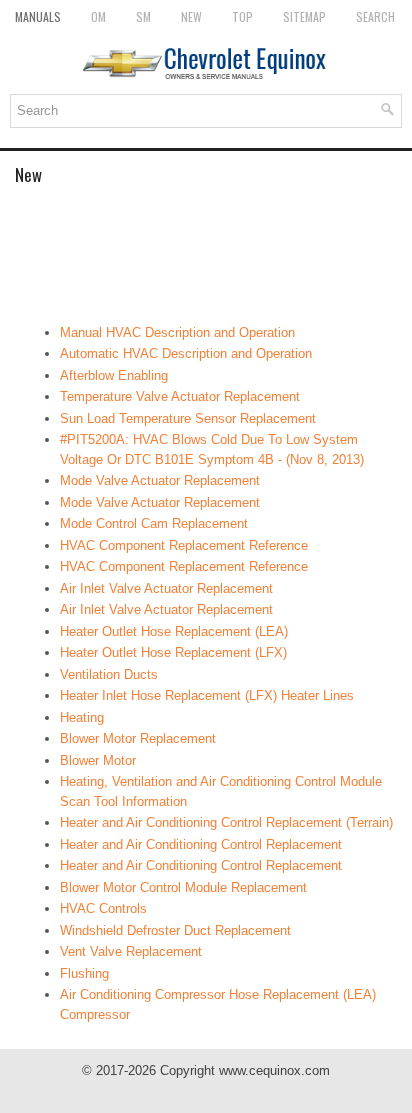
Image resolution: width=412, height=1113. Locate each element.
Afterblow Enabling (114, 375)
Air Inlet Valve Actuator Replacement (166, 588)
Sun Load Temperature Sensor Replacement (188, 418)
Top (242, 16)
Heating (82, 717)
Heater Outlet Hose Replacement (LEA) (174, 631)
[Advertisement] (206, 253)
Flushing (84, 973)
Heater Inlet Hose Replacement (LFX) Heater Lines (207, 695)
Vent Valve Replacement (131, 951)
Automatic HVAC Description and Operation (186, 353)
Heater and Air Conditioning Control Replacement (201, 844)
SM (143, 16)
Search (375, 16)
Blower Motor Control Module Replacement (183, 887)
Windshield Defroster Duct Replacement (175, 930)
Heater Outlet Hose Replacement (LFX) (173, 652)
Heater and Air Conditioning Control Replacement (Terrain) (226, 822)
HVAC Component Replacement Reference (184, 545)
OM (98, 16)
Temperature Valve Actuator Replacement (180, 396)
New (191, 16)
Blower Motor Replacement (138, 738)
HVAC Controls (103, 908)
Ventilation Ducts (109, 674)
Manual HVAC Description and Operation (177, 332)
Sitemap (304, 16)
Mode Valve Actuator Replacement (160, 480)
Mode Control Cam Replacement (154, 523)
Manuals (38, 16)
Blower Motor (98, 760)
